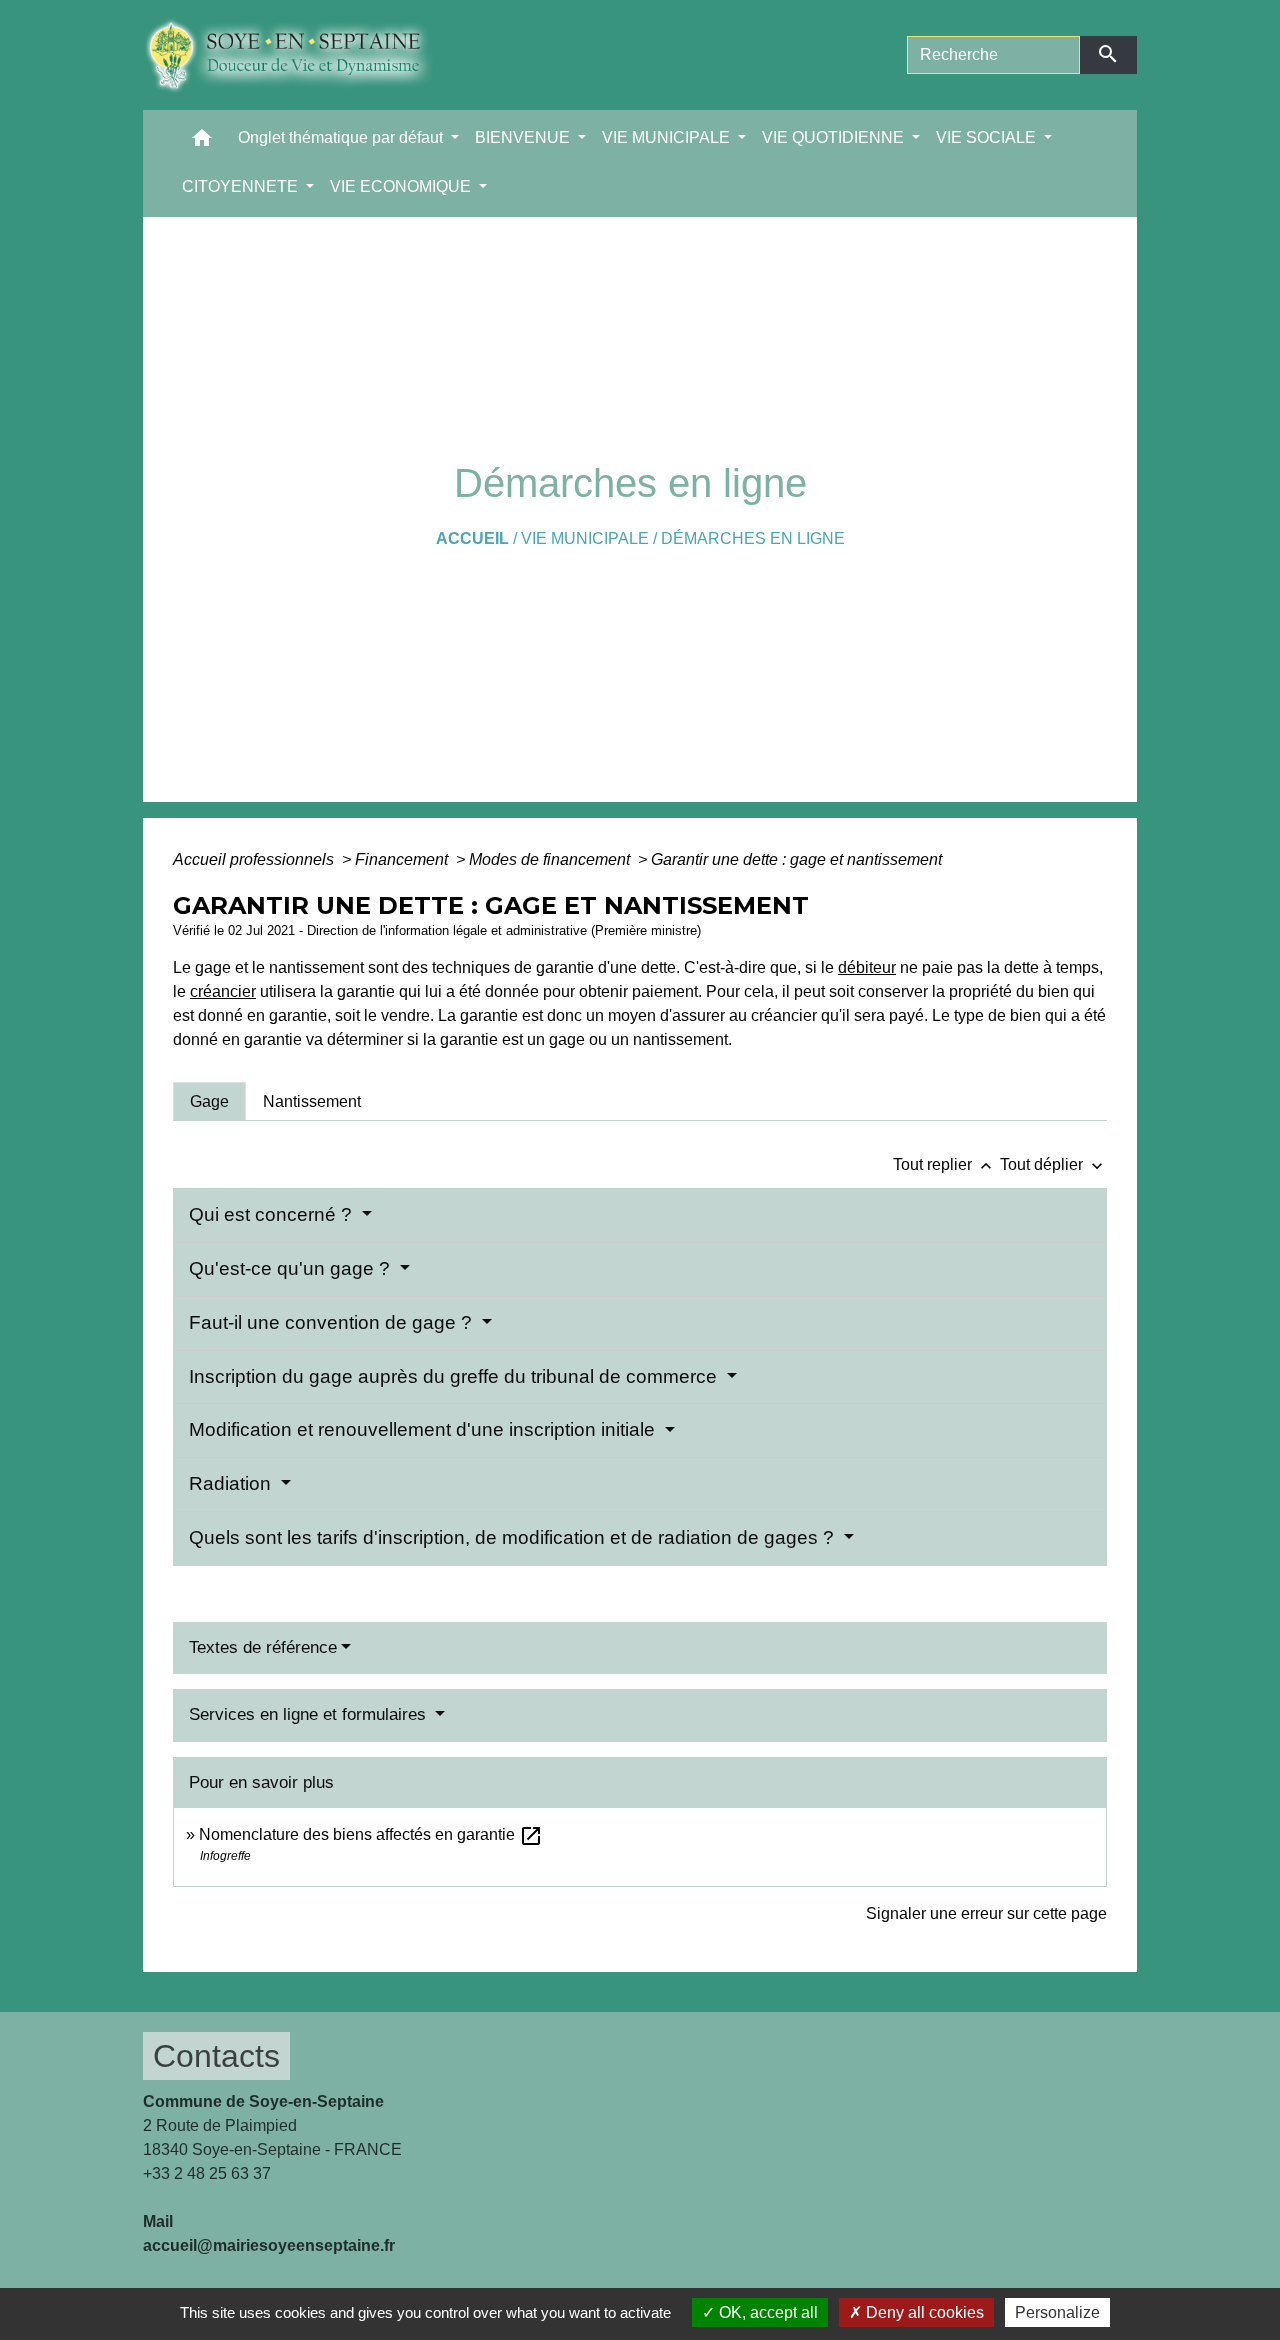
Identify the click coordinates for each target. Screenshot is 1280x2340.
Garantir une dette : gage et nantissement (796, 859)
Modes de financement (551, 859)
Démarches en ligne (753, 538)
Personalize (1057, 2312)
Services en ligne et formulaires (310, 1714)
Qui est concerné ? (273, 1214)
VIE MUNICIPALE (585, 538)
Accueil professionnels (255, 859)
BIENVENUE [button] (524, 137)
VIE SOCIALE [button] (988, 137)
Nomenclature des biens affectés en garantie (371, 1834)
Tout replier (944, 1164)
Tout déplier (1053, 1164)
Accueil (472, 538)
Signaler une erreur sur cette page (986, 1913)
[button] (202, 142)
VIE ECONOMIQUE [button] (402, 186)
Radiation (232, 1483)
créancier (223, 991)
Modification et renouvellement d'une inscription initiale (424, 1429)
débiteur (867, 967)
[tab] (209, 1101)
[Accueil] (303, 55)
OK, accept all (766, 2312)
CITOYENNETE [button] (242, 186)
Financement (403, 859)
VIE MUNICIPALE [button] (668, 137)
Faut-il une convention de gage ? (333, 1322)
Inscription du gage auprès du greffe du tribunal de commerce (455, 1376)
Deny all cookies (923, 2312)
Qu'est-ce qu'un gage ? (292, 1268)
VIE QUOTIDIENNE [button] (835, 137)
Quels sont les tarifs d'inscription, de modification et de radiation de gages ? (514, 1537)
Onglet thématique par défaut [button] (342, 137)
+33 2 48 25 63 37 (207, 2173)
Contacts (216, 2056)
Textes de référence (263, 1647)
